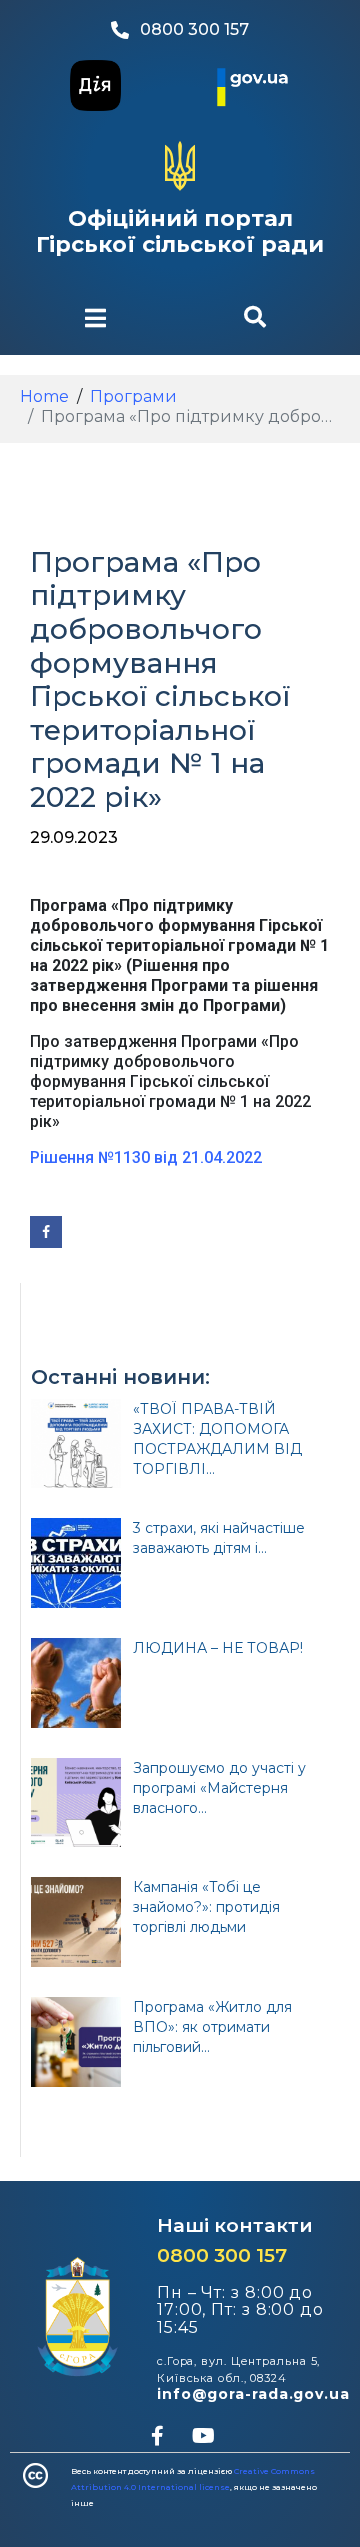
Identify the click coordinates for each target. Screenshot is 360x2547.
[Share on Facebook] (46, 1232)
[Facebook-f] (157, 2436)
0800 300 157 (222, 2255)
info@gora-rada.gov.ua (253, 2394)
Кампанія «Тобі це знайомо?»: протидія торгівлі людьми (206, 1907)
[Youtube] (203, 2436)
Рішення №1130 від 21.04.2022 (146, 1157)
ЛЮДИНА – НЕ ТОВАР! (218, 1648)
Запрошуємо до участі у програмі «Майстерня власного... (219, 1788)
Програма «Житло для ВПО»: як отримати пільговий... (212, 2027)
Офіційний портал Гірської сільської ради (180, 231)
